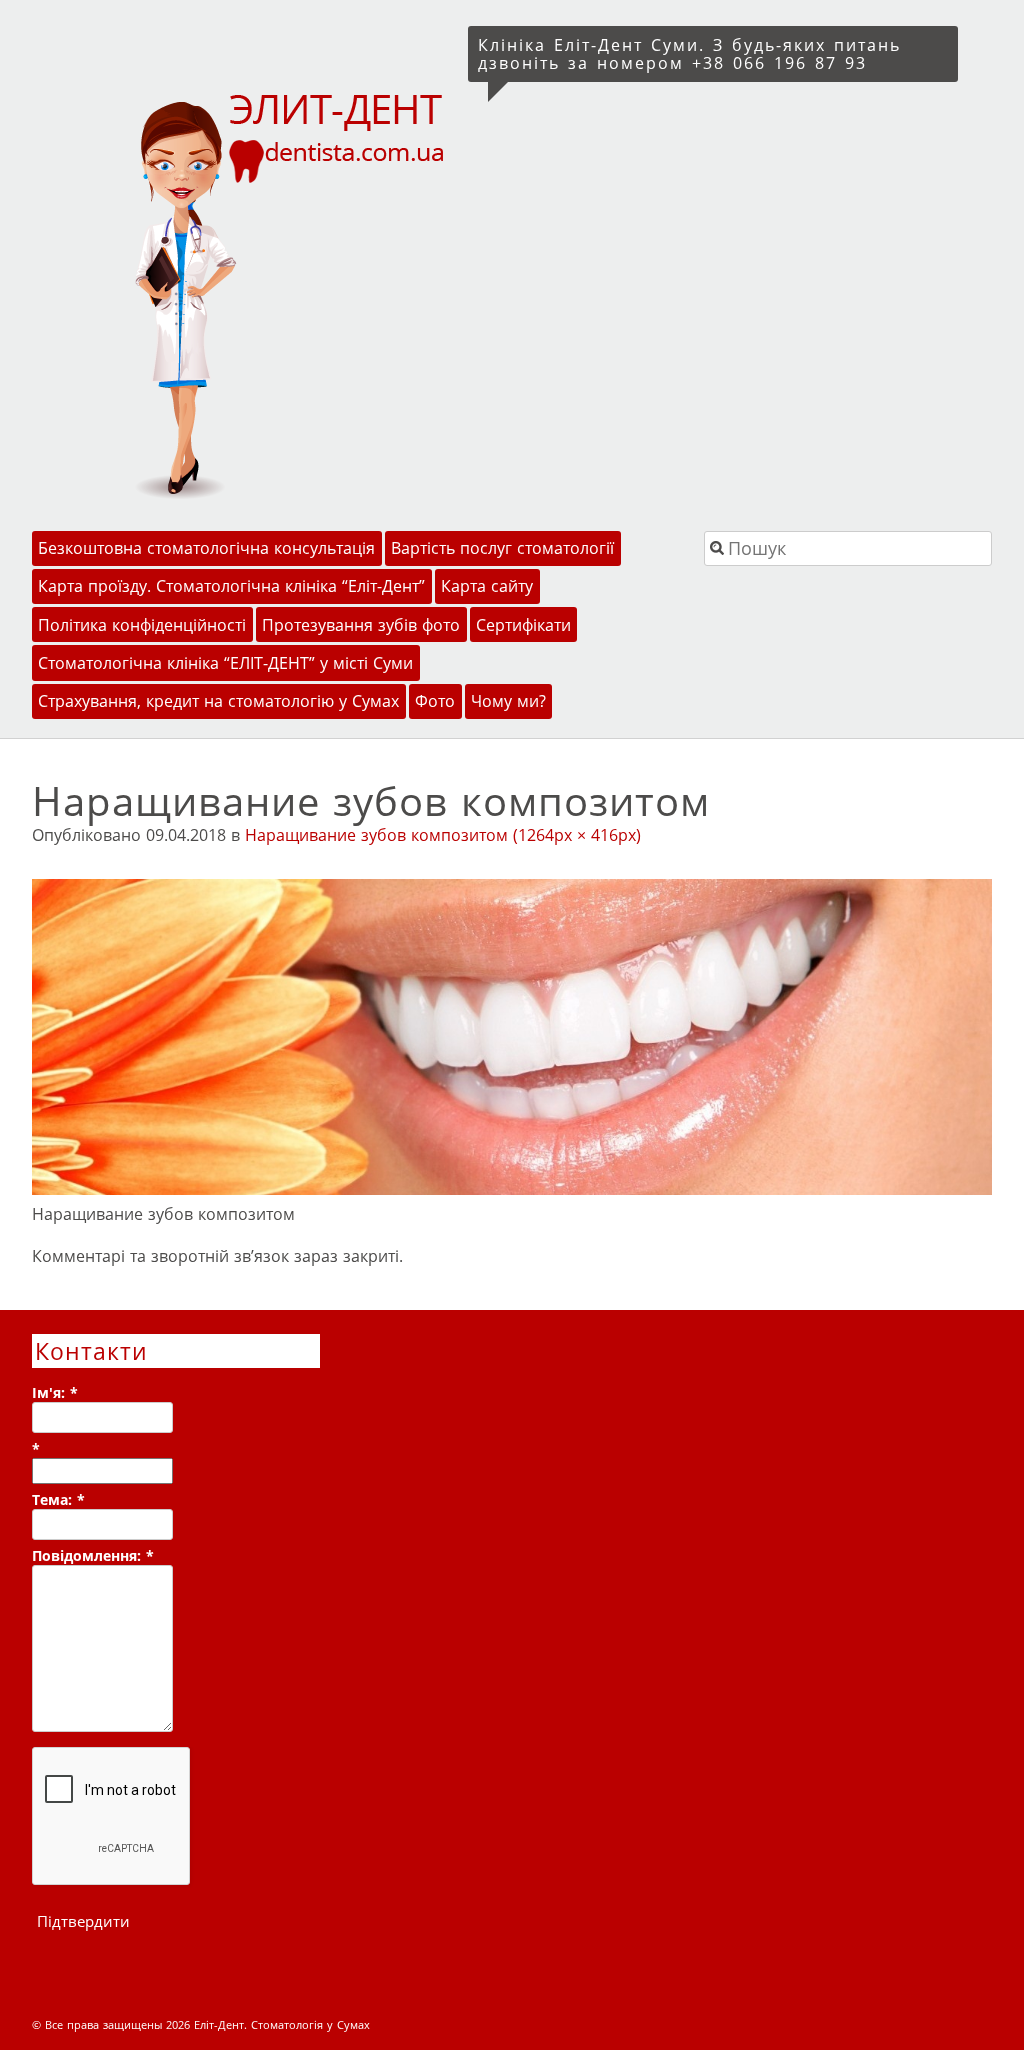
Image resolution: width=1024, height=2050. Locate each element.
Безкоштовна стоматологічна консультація (206, 548)
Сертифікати (523, 625)
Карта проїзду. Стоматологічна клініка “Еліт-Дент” (231, 586)
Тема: (58, 1499)
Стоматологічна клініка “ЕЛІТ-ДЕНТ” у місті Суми (225, 663)
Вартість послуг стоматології (502, 548)
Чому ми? (508, 701)
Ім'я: (55, 1392)
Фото (435, 701)
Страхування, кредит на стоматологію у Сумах (218, 701)
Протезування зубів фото (361, 625)
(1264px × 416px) (577, 835)
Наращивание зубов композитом (376, 835)
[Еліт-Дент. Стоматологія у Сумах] (245, 293)
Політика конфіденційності (142, 625)
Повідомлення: (93, 1555)
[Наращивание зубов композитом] (512, 1189)
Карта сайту (487, 586)
